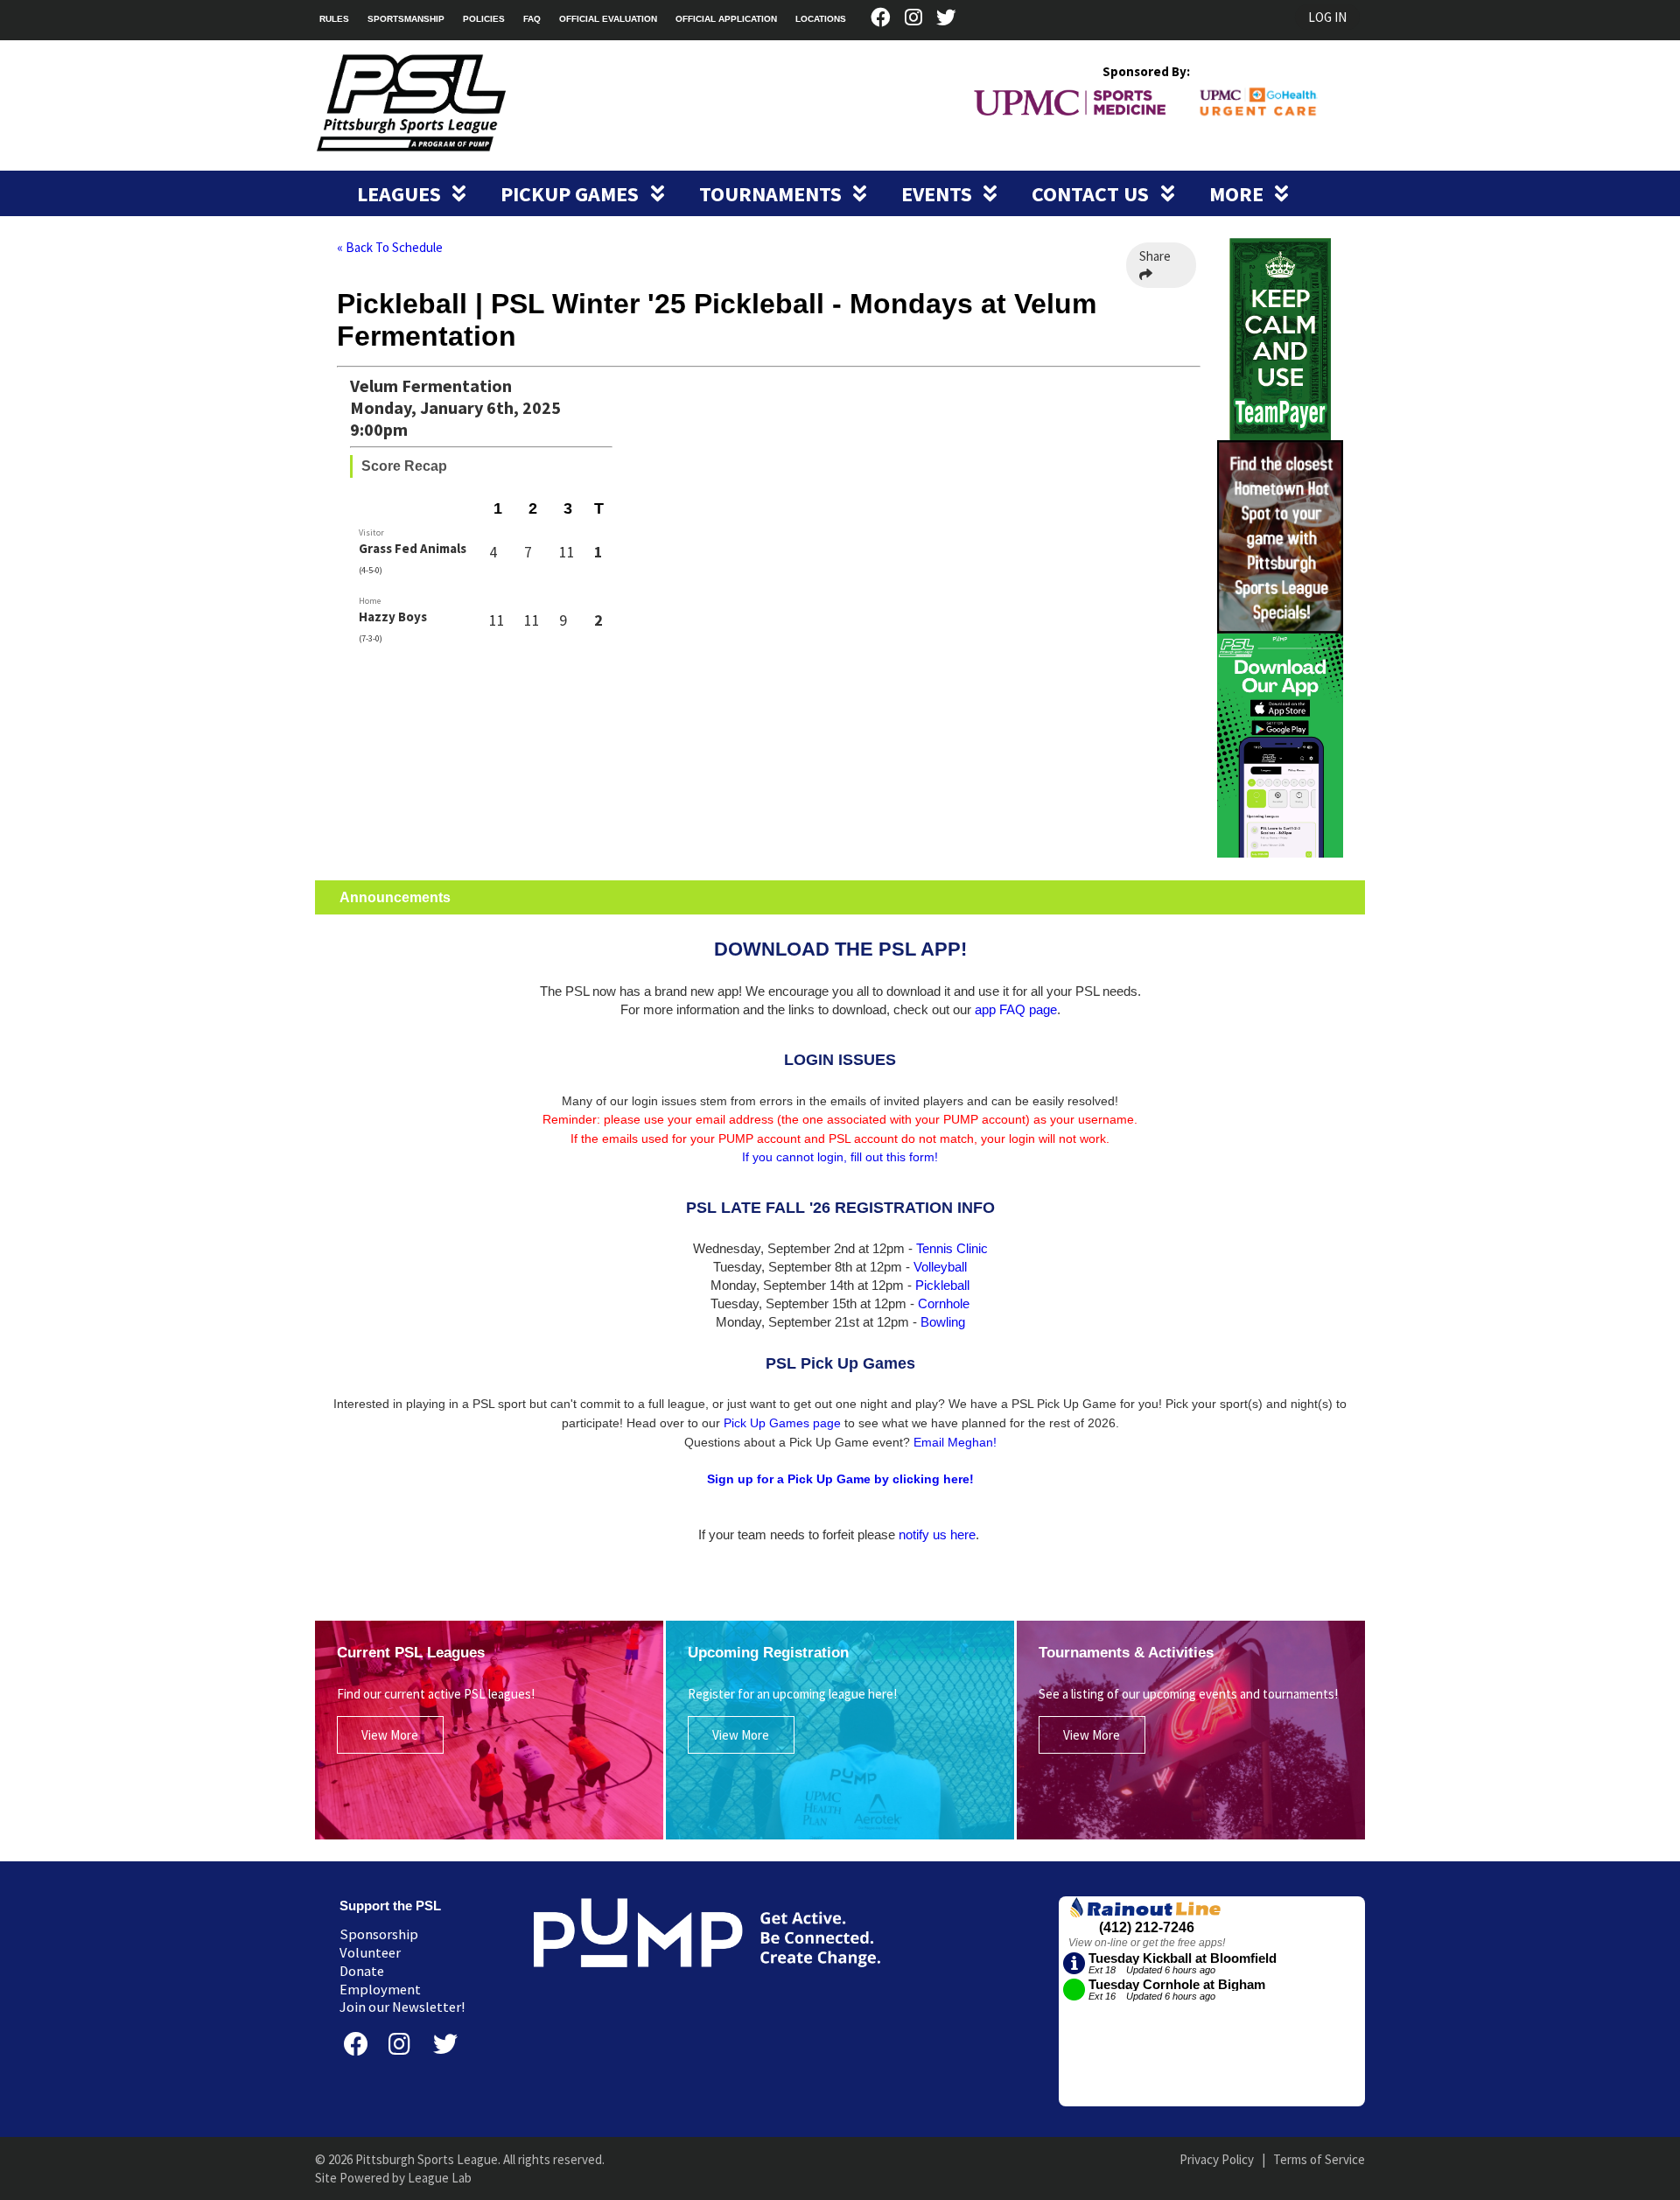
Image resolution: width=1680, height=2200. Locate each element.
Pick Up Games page (782, 1423)
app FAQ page (1016, 1009)
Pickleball (942, 1285)
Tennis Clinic (952, 1248)
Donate (362, 1971)
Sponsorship (379, 1934)
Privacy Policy (1217, 2159)
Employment (380, 1990)
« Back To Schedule (390, 247)
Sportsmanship (406, 19)
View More (390, 1735)
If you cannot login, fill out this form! (840, 1157)
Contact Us (1092, 194)
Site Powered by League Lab (393, 2178)
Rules (334, 19)
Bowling (943, 1322)
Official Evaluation (608, 19)
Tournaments (773, 194)
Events (939, 194)
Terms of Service (1319, 2159)
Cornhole (944, 1303)
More (1239, 194)
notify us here (937, 1534)
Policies (484, 19)
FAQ (532, 19)
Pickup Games (572, 194)
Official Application (726, 19)
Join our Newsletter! (402, 2007)
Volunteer (370, 1953)
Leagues (401, 194)
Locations (821, 19)
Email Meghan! (955, 1442)
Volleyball (940, 1267)
